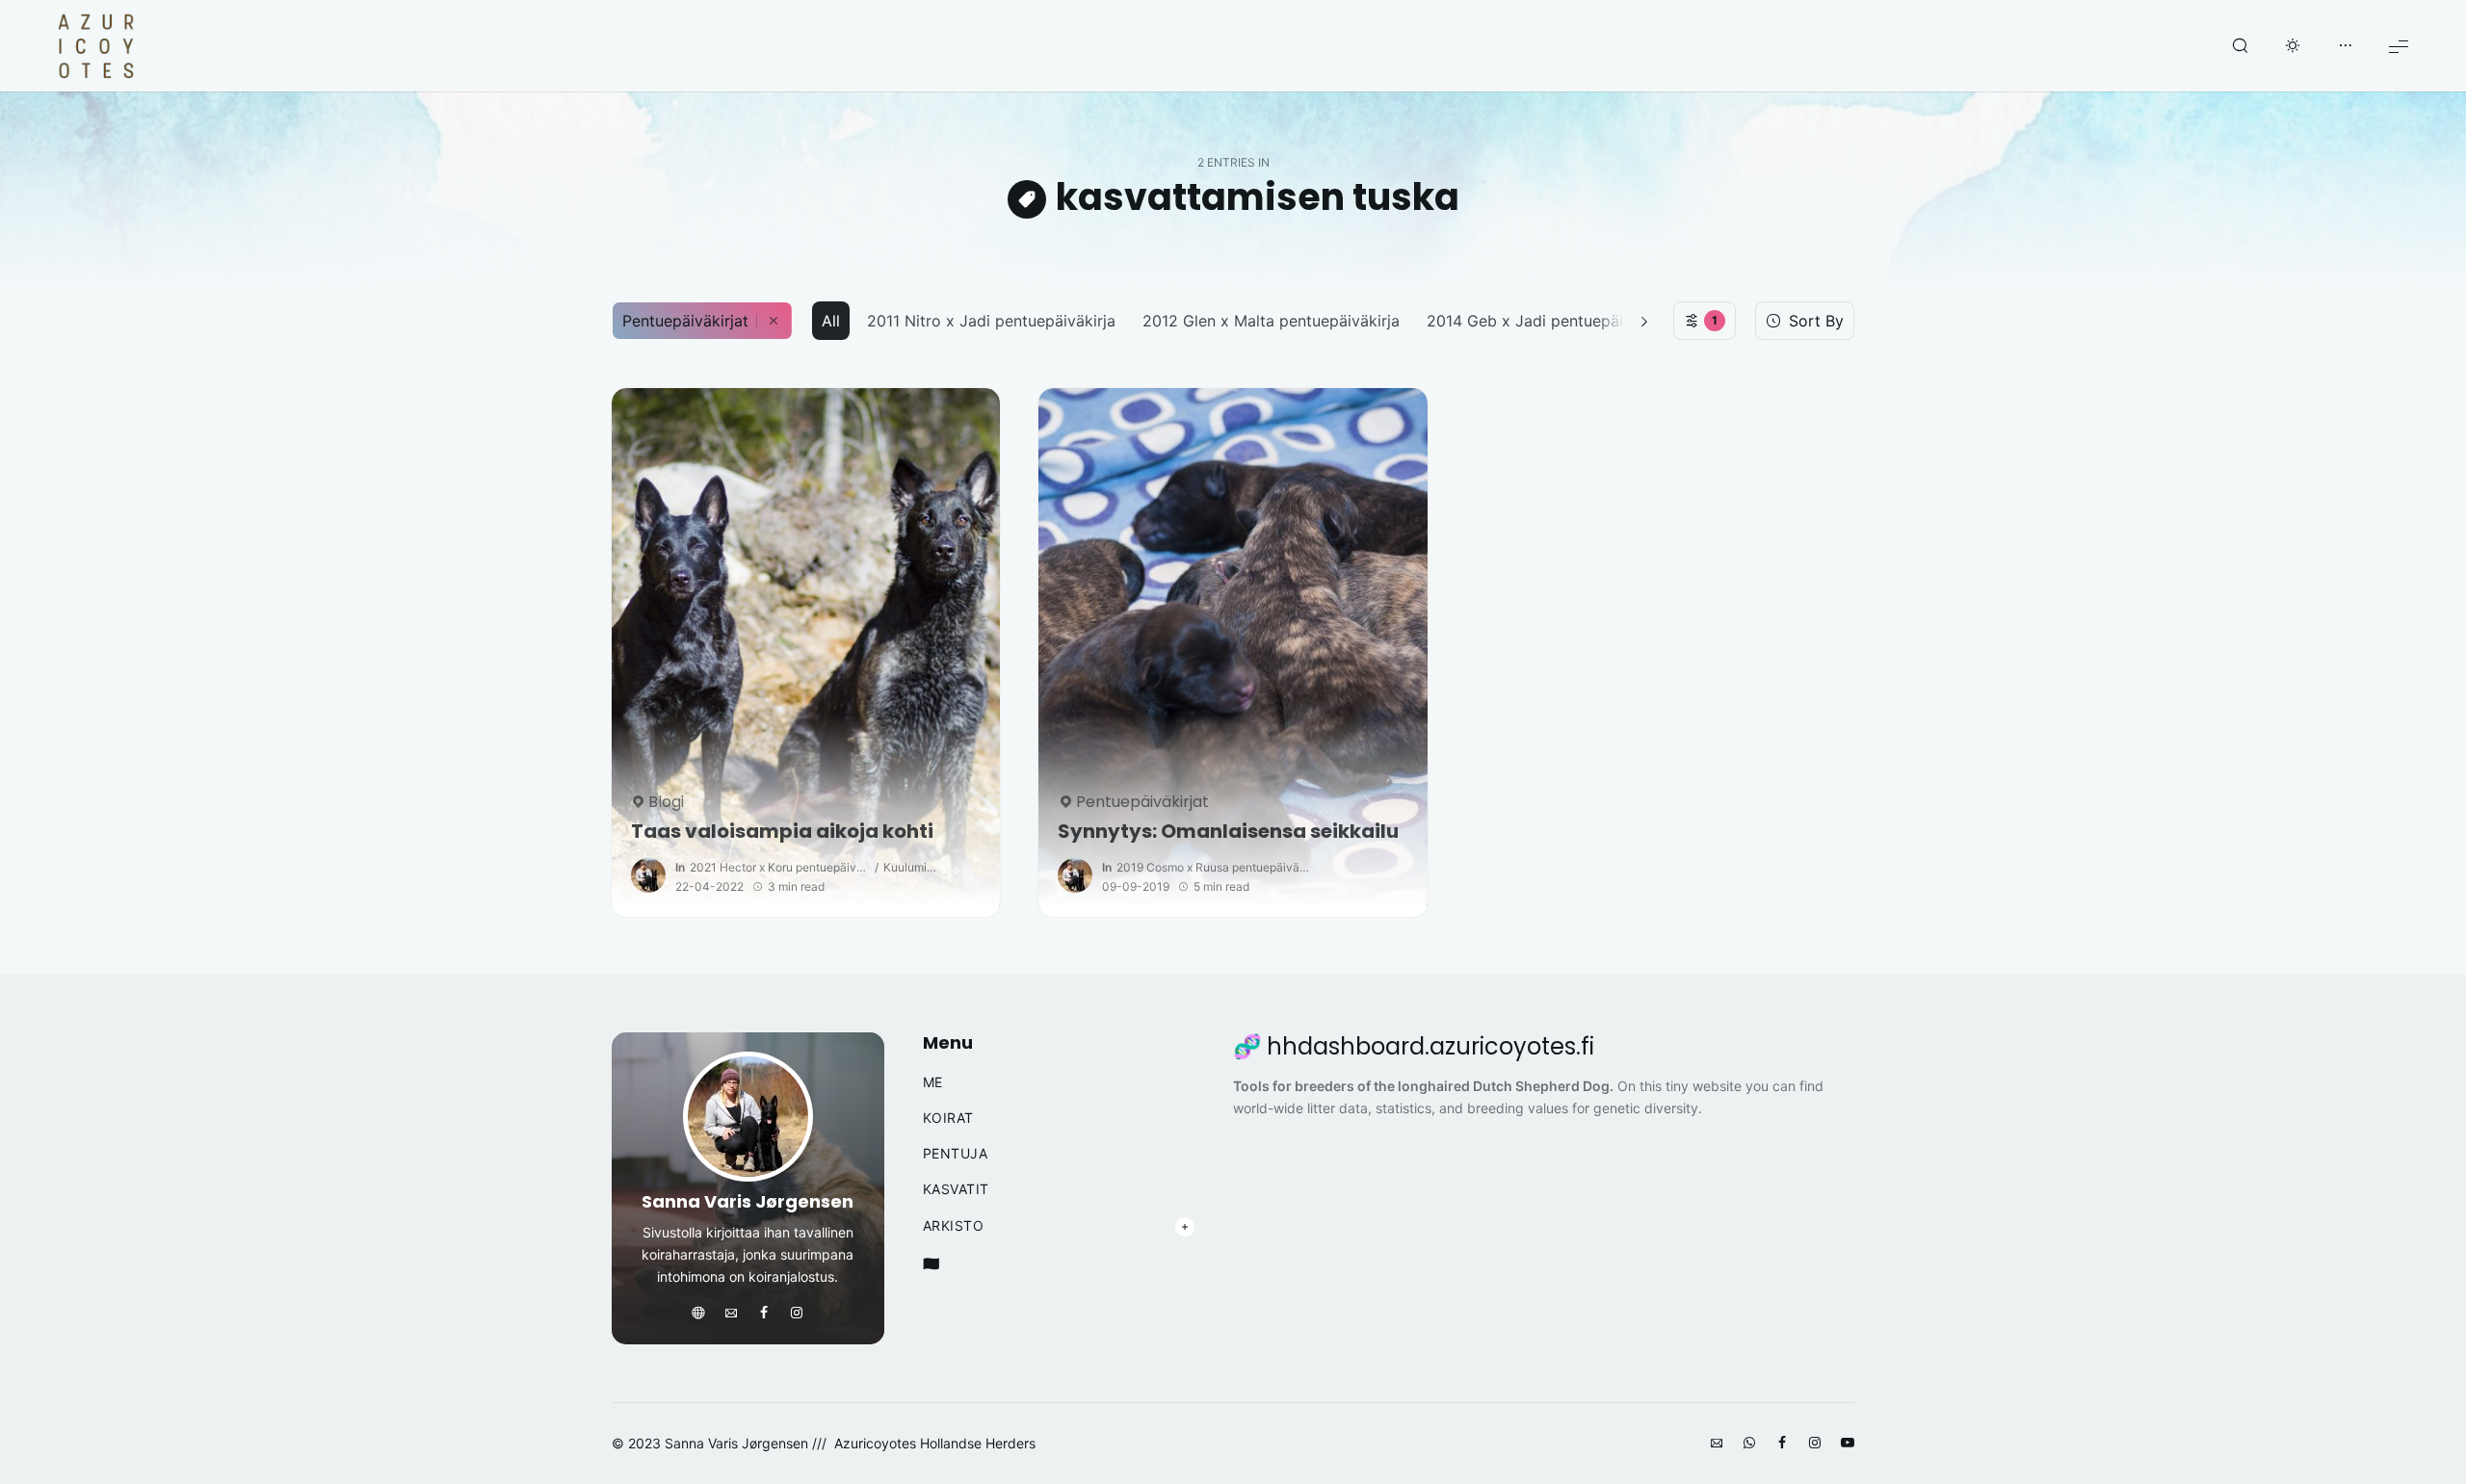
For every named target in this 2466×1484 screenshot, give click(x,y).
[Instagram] (797, 1314)
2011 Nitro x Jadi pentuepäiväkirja (991, 321)
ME (933, 1082)
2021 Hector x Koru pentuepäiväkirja (780, 867)
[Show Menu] (2399, 46)
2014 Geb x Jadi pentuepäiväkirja (1549, 321)
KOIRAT (948, 1118)
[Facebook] (764, 1314)
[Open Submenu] (1185, 1227)
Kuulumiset (911, 867)
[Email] (731, 1314)
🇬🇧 (931, 1263)
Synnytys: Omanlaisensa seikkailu (1228, 832)
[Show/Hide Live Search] (2240, 46)
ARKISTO (954, 1226)
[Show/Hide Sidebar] (2346, 46)
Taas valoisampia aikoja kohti (782, 832)
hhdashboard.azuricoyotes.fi (1430, 1047)
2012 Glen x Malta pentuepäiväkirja (1271, 321)
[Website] (698, 1314)
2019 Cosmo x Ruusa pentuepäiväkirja (1213, 867)
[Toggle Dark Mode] (2293, 46)
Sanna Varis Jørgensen (748, 1201)
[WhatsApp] (1749, 1444)
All (831, 321)
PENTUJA (956, 1154)
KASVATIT (956, 1189)
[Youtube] (1848, 1444)
